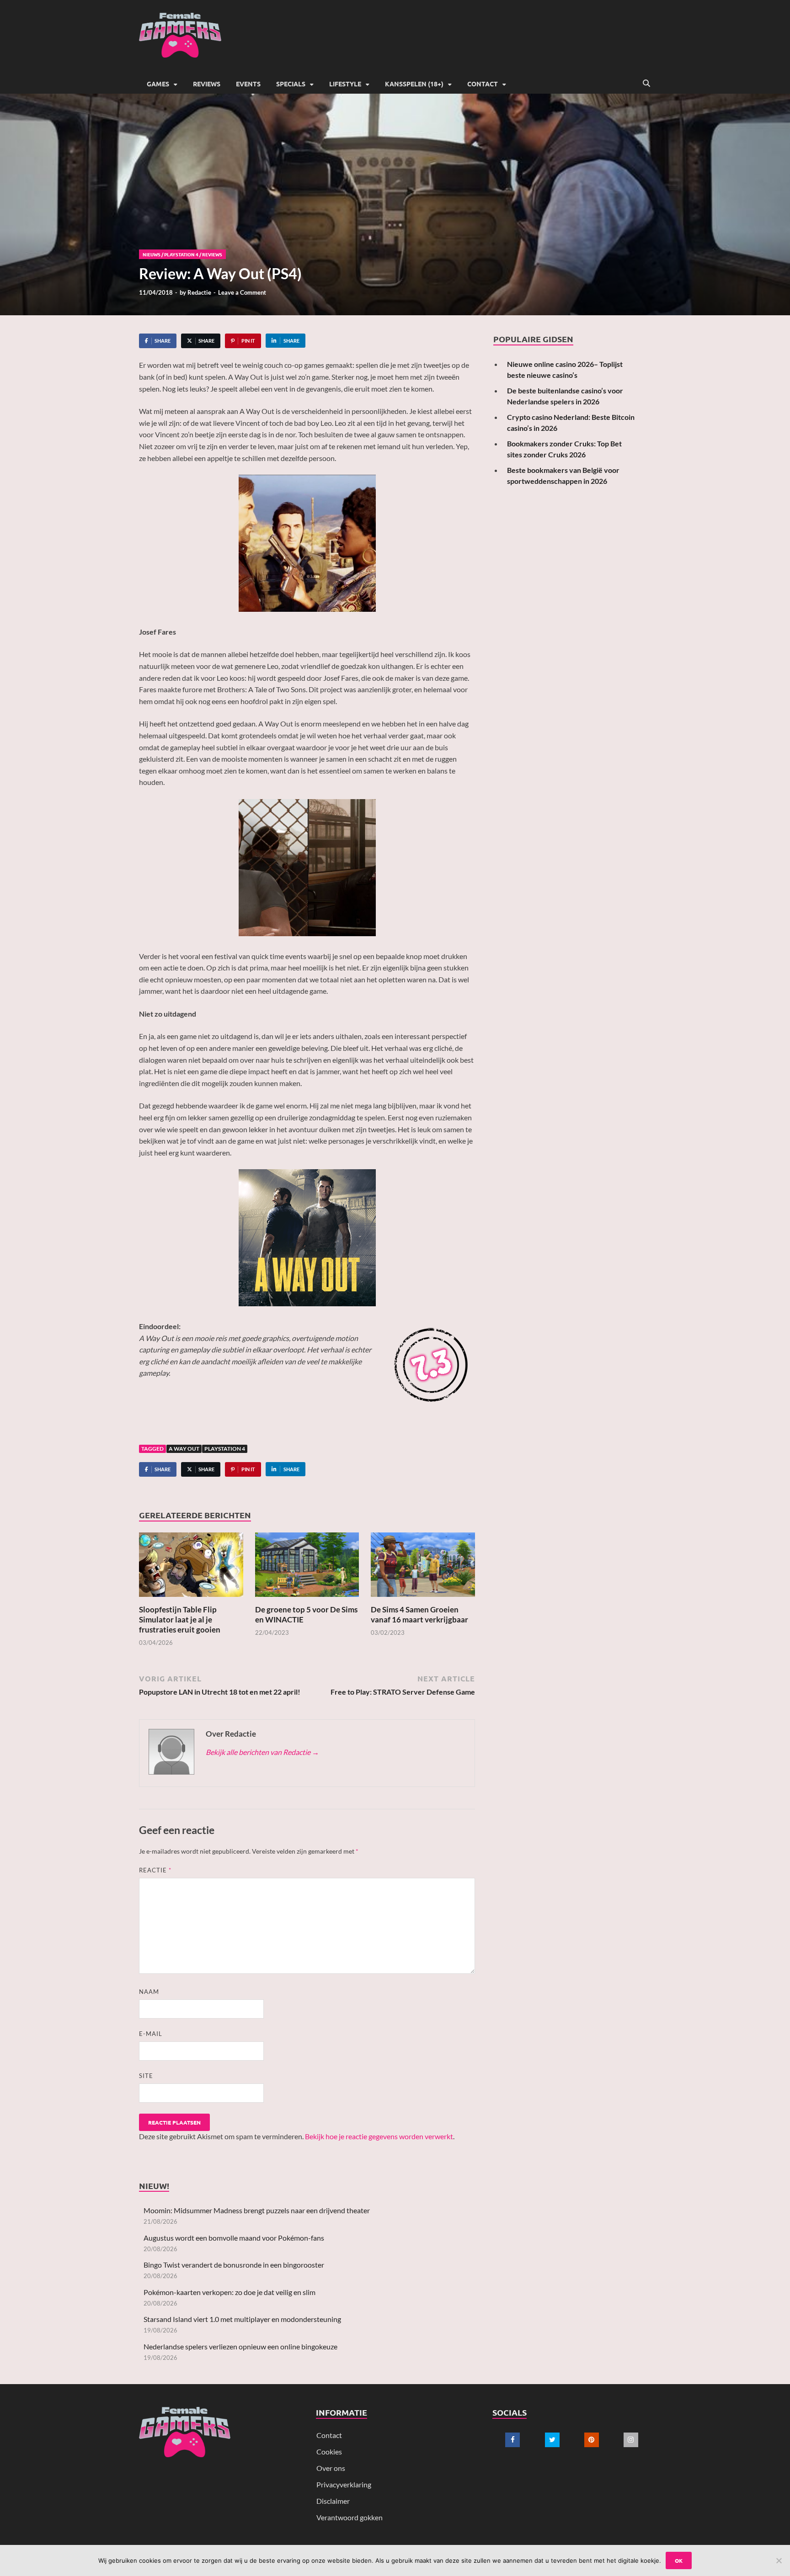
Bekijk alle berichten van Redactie (262, 1752)
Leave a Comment (242, 292)
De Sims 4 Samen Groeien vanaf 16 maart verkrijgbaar (419, 1614)
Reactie (155, 1870)
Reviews (207, 84)
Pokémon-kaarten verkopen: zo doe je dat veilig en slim (230, 2292)
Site (146, 2076)
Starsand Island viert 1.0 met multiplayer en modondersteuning (242, 2319)
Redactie (199, 292)
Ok (679, 2560)
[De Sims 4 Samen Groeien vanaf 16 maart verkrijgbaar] (423, 1567)
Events (248, 84)
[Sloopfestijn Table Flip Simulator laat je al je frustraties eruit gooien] (191, 1567)
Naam (149, 1992)
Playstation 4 (225, 1449)
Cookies (329, 2451)
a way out (184, 1449)
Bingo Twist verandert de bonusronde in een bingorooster (234, 2265)
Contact (483, 84)
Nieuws (152, 254)
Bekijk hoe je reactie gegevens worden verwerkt (379, 2136)
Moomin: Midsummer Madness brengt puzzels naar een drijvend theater (257, 2210)
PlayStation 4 (181, 254)
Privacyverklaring (344, 2484)
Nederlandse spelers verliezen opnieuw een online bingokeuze (240, 2346)
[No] (779, 2560)
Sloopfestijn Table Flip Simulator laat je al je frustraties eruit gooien (180, 1619)
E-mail (151, 2034)
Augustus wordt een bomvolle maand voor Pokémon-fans (234, 2238)
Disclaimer (333, 2501)
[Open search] (646, 84)
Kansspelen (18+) (414, 84)
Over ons (331, 2468)
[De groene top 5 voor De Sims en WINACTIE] (307, 1567)
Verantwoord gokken (350, 2517)
